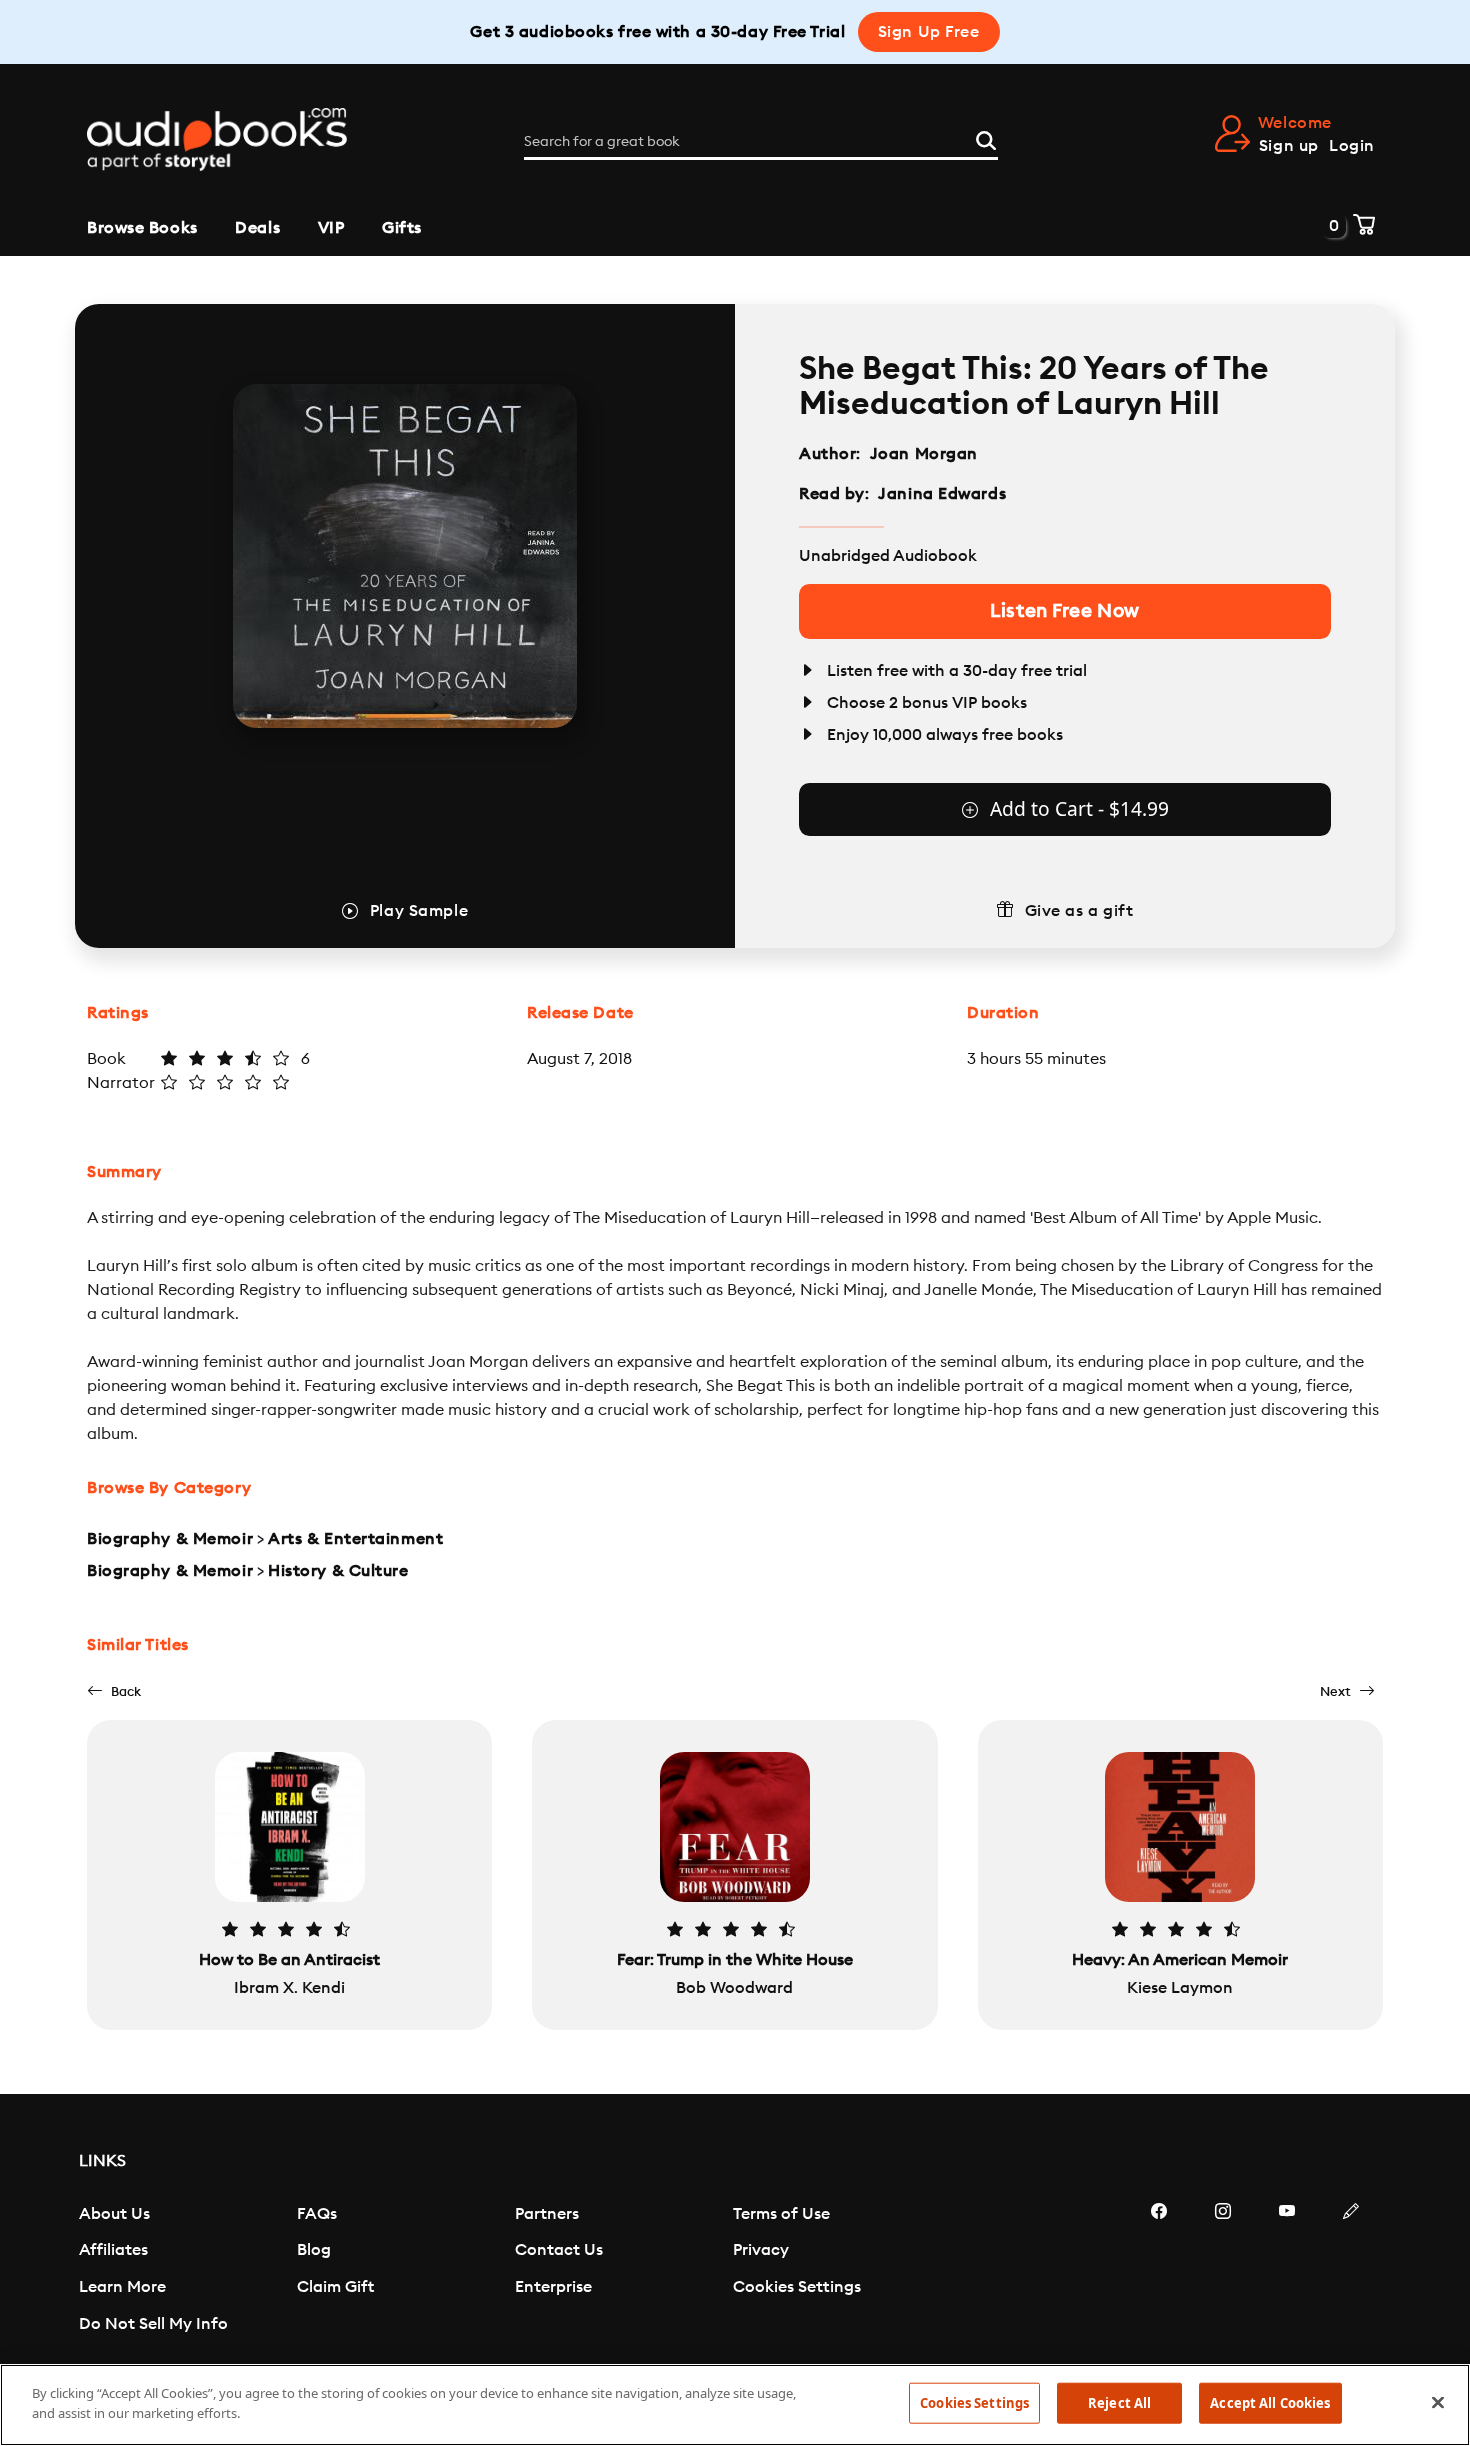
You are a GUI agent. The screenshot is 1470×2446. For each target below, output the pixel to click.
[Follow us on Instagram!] (1223, 2271)
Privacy (761, 2250)
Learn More (122, 2287)
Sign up (1289, 146)
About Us (114, 2214)
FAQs (317, 2214)
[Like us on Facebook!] (1159, 2271)
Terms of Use (781, 2214)
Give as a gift (1079, 911)
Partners (547, 2214)
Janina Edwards (942, 494)
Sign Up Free (929, 32)
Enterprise (553, 2287)
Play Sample (419, 911)
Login (1352, 146)
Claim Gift (335, 2287)
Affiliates (113, 2250)
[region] (735, 2405)
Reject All (1119, 2403)
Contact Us (559, 2250)
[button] (114, 1691)
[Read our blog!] (1351, 2271)
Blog (314, 2250)
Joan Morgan (924, 454)
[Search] (986, 138)
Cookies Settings (797, 2287)
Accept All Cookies (1270, 2403)
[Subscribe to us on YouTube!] (1287, 2271)
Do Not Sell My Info (153, 2324)
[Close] (1438, 2402)
